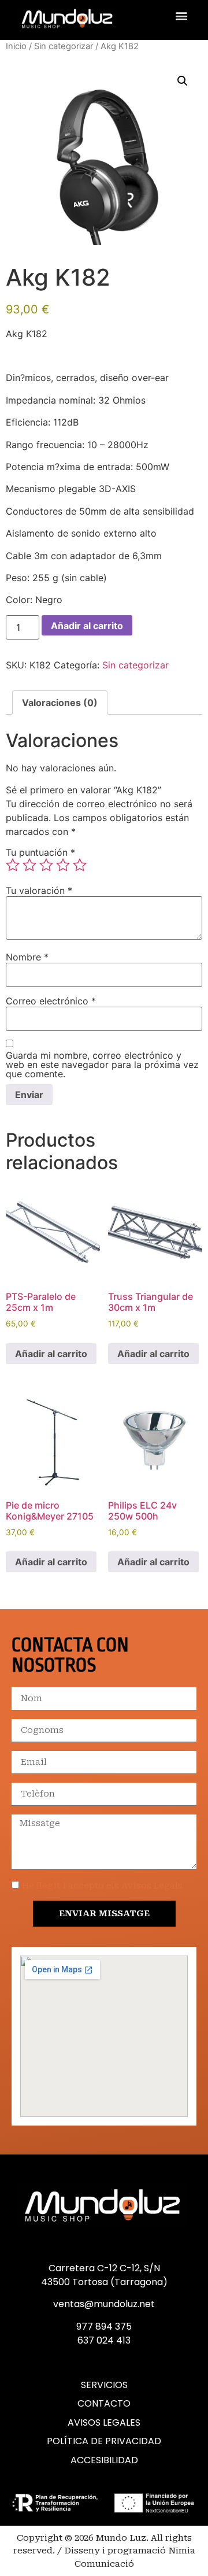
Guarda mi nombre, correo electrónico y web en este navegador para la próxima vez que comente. (102, 1065)
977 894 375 (104, 2326)
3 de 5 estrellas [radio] (46, 865)
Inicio (16, 46)
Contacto (104, 2404)
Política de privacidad (104, 2441)
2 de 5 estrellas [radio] (29, 865)
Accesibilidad (104, 2460)
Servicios (104, 2385)
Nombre (27, 957)
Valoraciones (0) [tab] (60, 703)
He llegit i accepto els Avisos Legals (102, 1886)
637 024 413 (104, 2340)
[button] (181, 15)
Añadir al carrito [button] (51, 1354)
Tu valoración (39, 890)
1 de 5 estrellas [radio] (13, 865)
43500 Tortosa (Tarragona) (104, 2282)
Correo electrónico (51, 1001)
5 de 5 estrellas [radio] (80, 865)
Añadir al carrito (87, 626)
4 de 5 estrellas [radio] (63, 865)
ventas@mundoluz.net (104, 2304)
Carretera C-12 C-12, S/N (104, 2268)
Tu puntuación (40, 852)
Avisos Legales (104, 2423)
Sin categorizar (64, 46)
